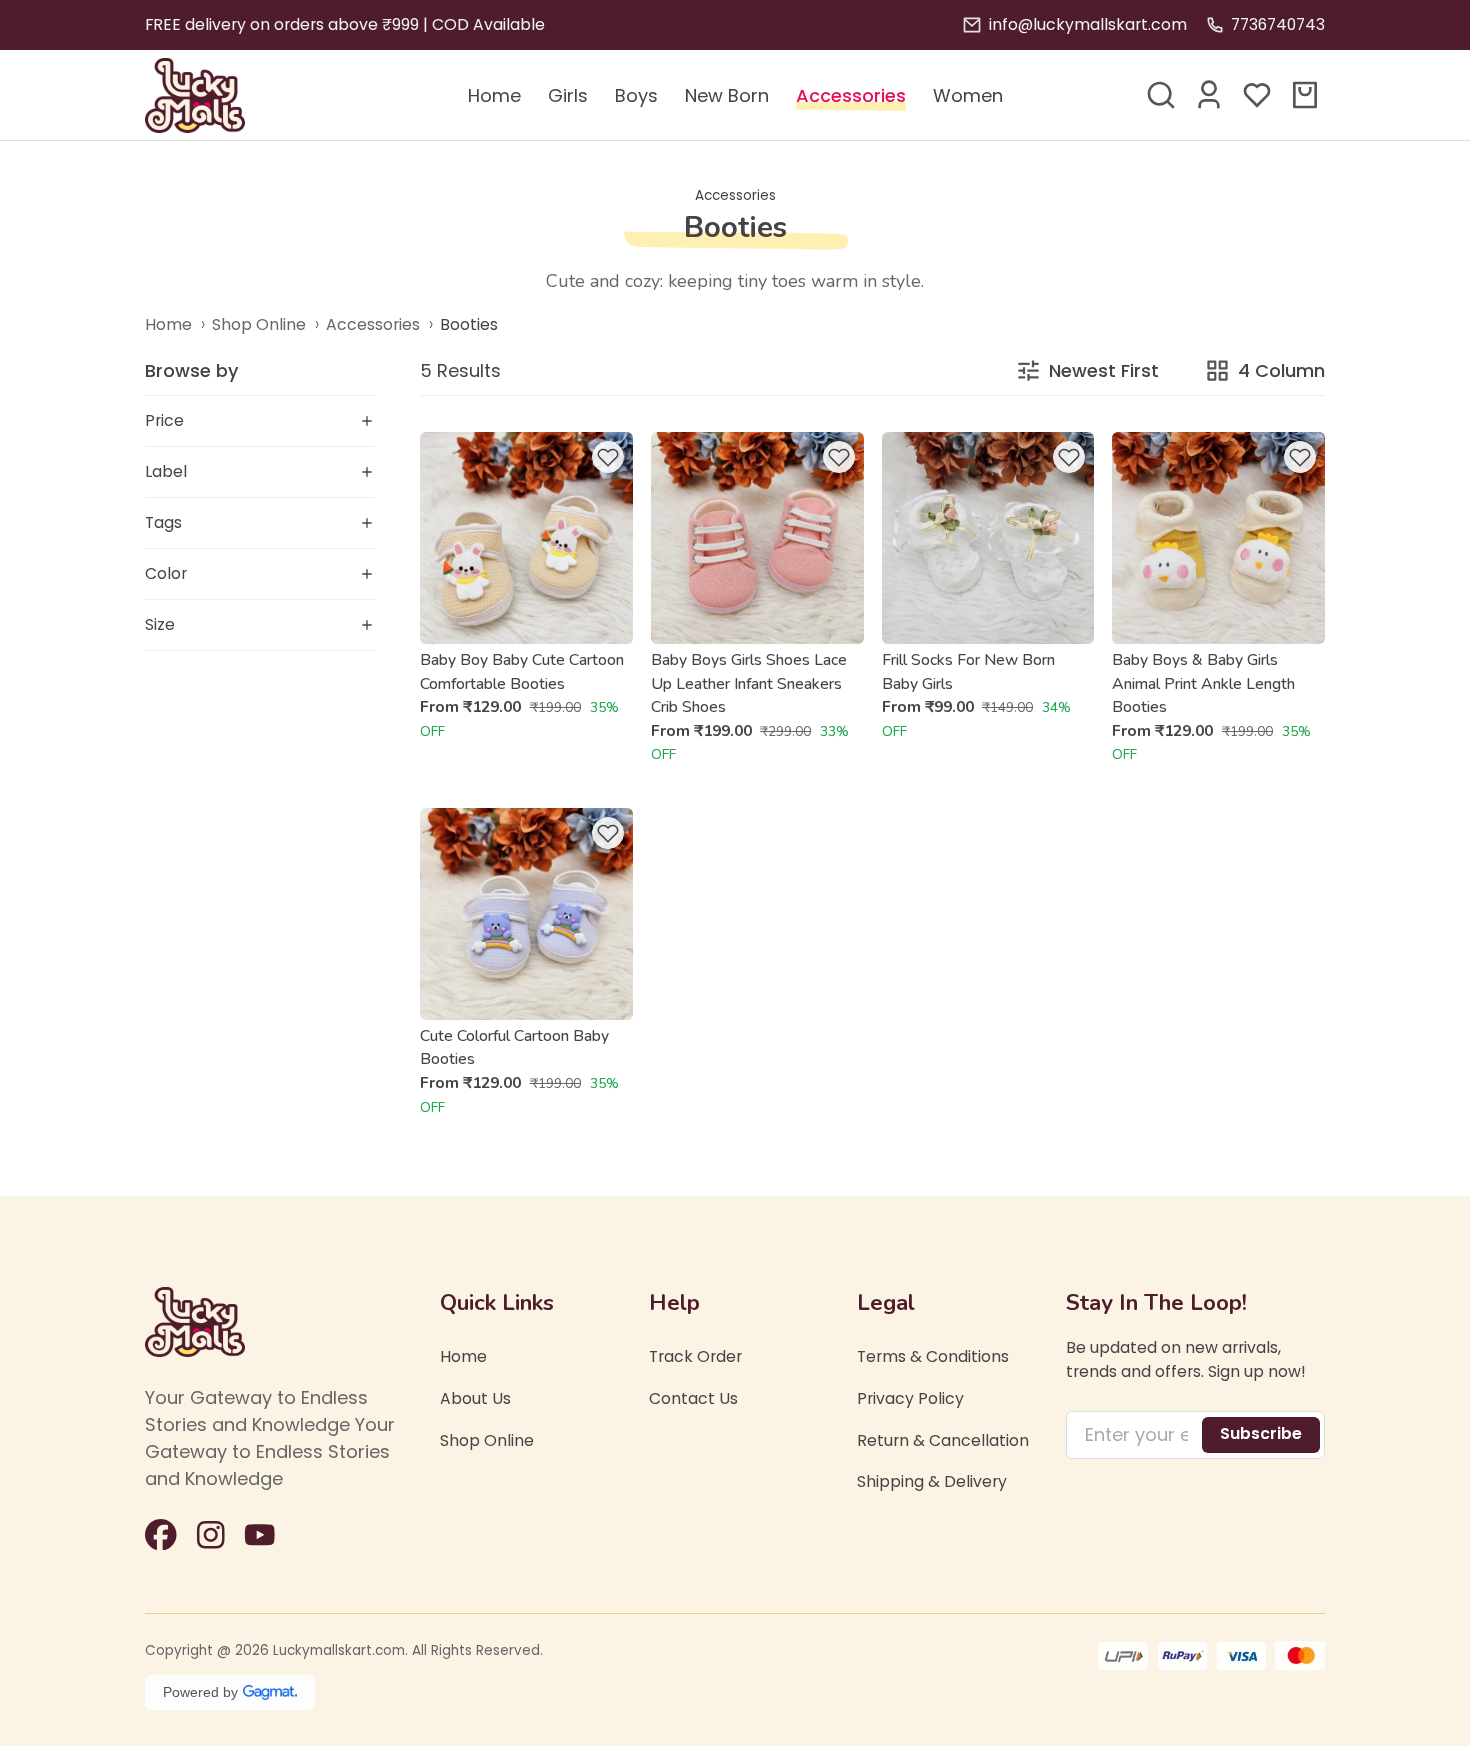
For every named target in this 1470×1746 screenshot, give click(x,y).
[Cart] (1305, 95)
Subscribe (1261, 1433)
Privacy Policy (910, 1398)
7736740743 (1278, 24)
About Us (475, 1398)
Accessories (851, 95)
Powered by (200, 1692)
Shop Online (259, 324)
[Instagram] (211, 1535)
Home (494, 95)
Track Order (695, 1356)
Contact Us (693, 1398)
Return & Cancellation (943, 1440)
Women (968, 95)
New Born (727, 95)
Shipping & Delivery (932, 1481)
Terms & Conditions (933, 1356)
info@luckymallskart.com (1088, 24)
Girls (568, 95)
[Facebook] (161, 1535)
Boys (636, 95)
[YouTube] (260, 1535)
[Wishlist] (1257, 95)
